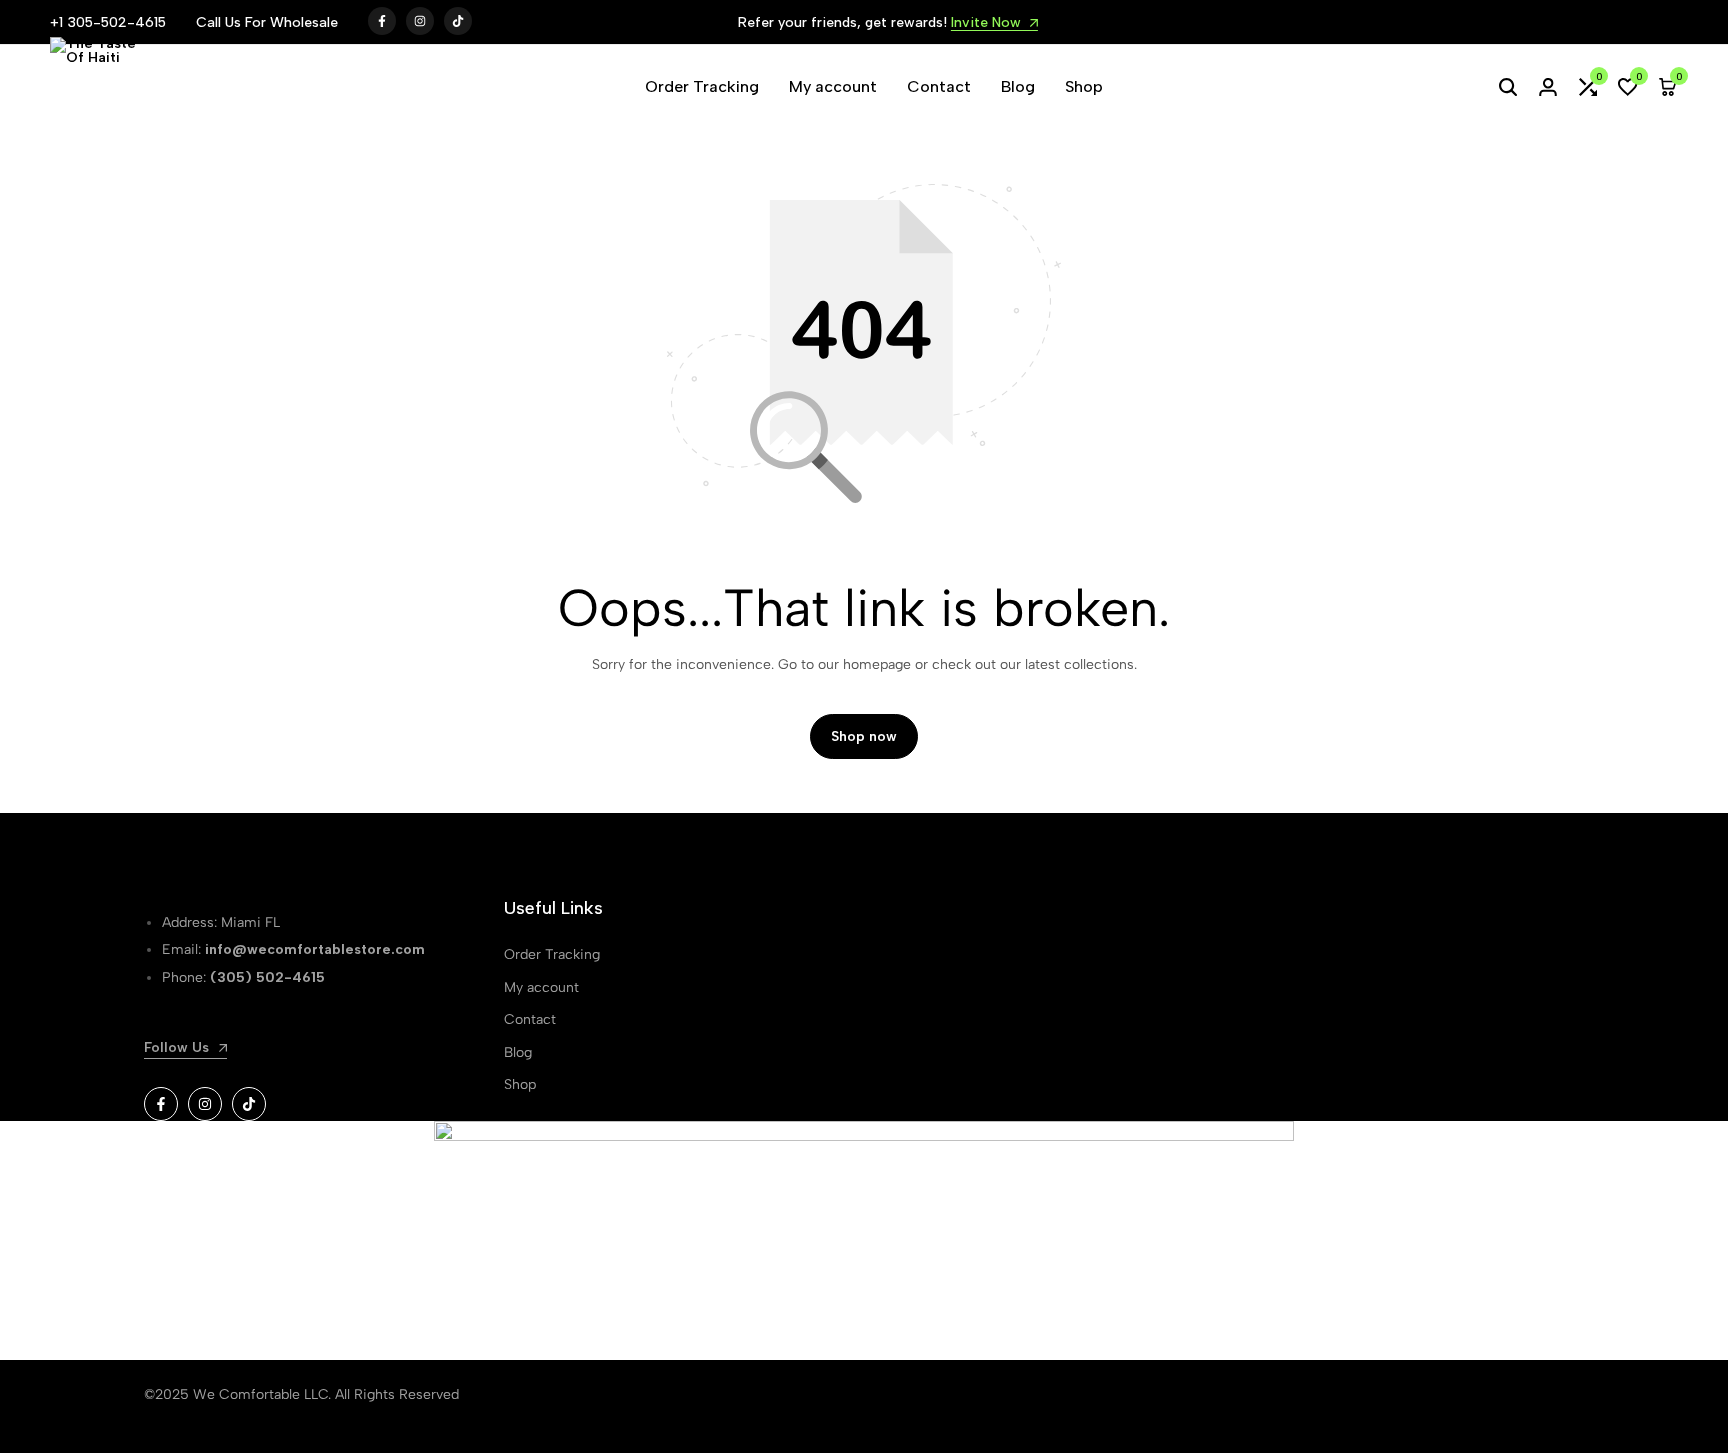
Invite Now (964, 23)
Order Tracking (702, 86)
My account (833, 86)
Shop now (864, 736)
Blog (1018, 86)
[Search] (1508, 87)
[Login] (1548, 87)
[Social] (161, 1104)
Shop (1084, 86)
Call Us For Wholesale (267, 22)
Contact (939, 86)
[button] (1588, 87)
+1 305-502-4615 (108, 22)
